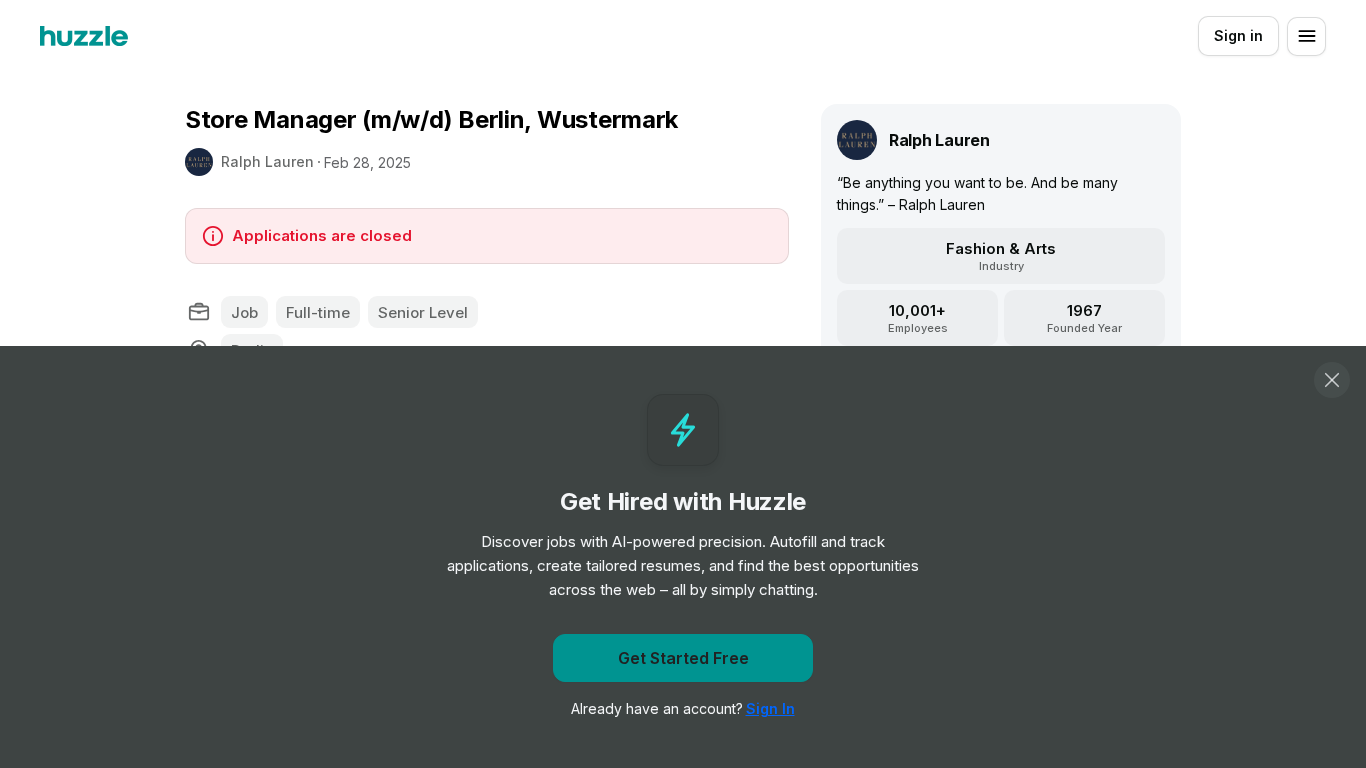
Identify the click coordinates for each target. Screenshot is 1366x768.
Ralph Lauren (267, 161)
